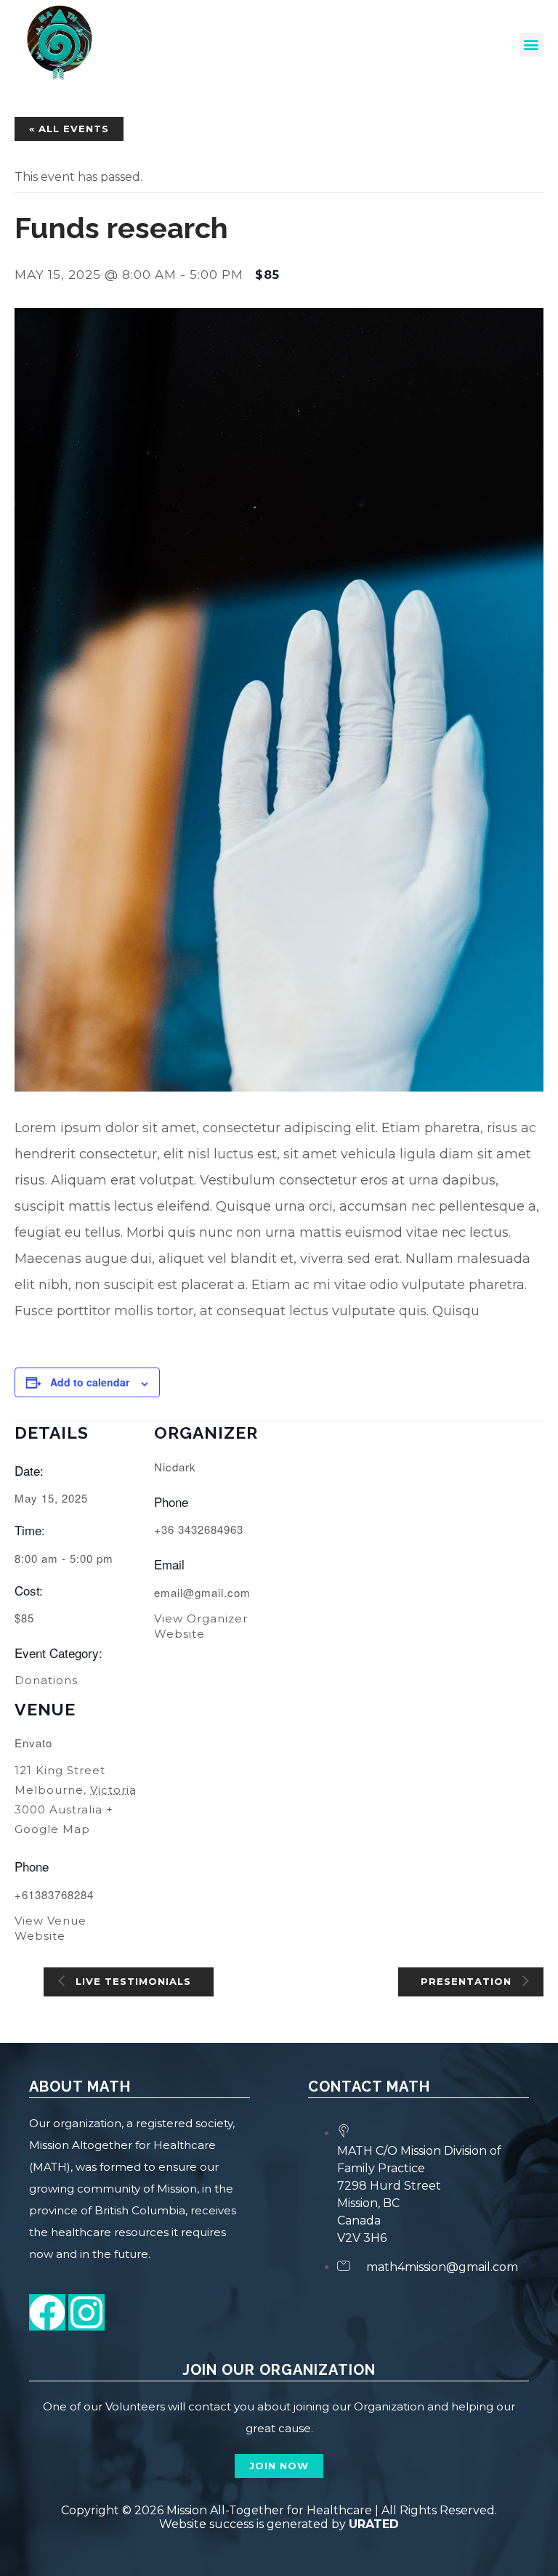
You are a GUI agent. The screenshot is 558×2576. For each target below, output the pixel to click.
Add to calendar (90, 1382)
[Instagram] (86, 2312)
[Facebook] (47, 2312)
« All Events (69, 129)
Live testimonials (132, 1980)
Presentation (468, 1980)
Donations (46, 1680)
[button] (531, 45)
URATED (374, 2524)
